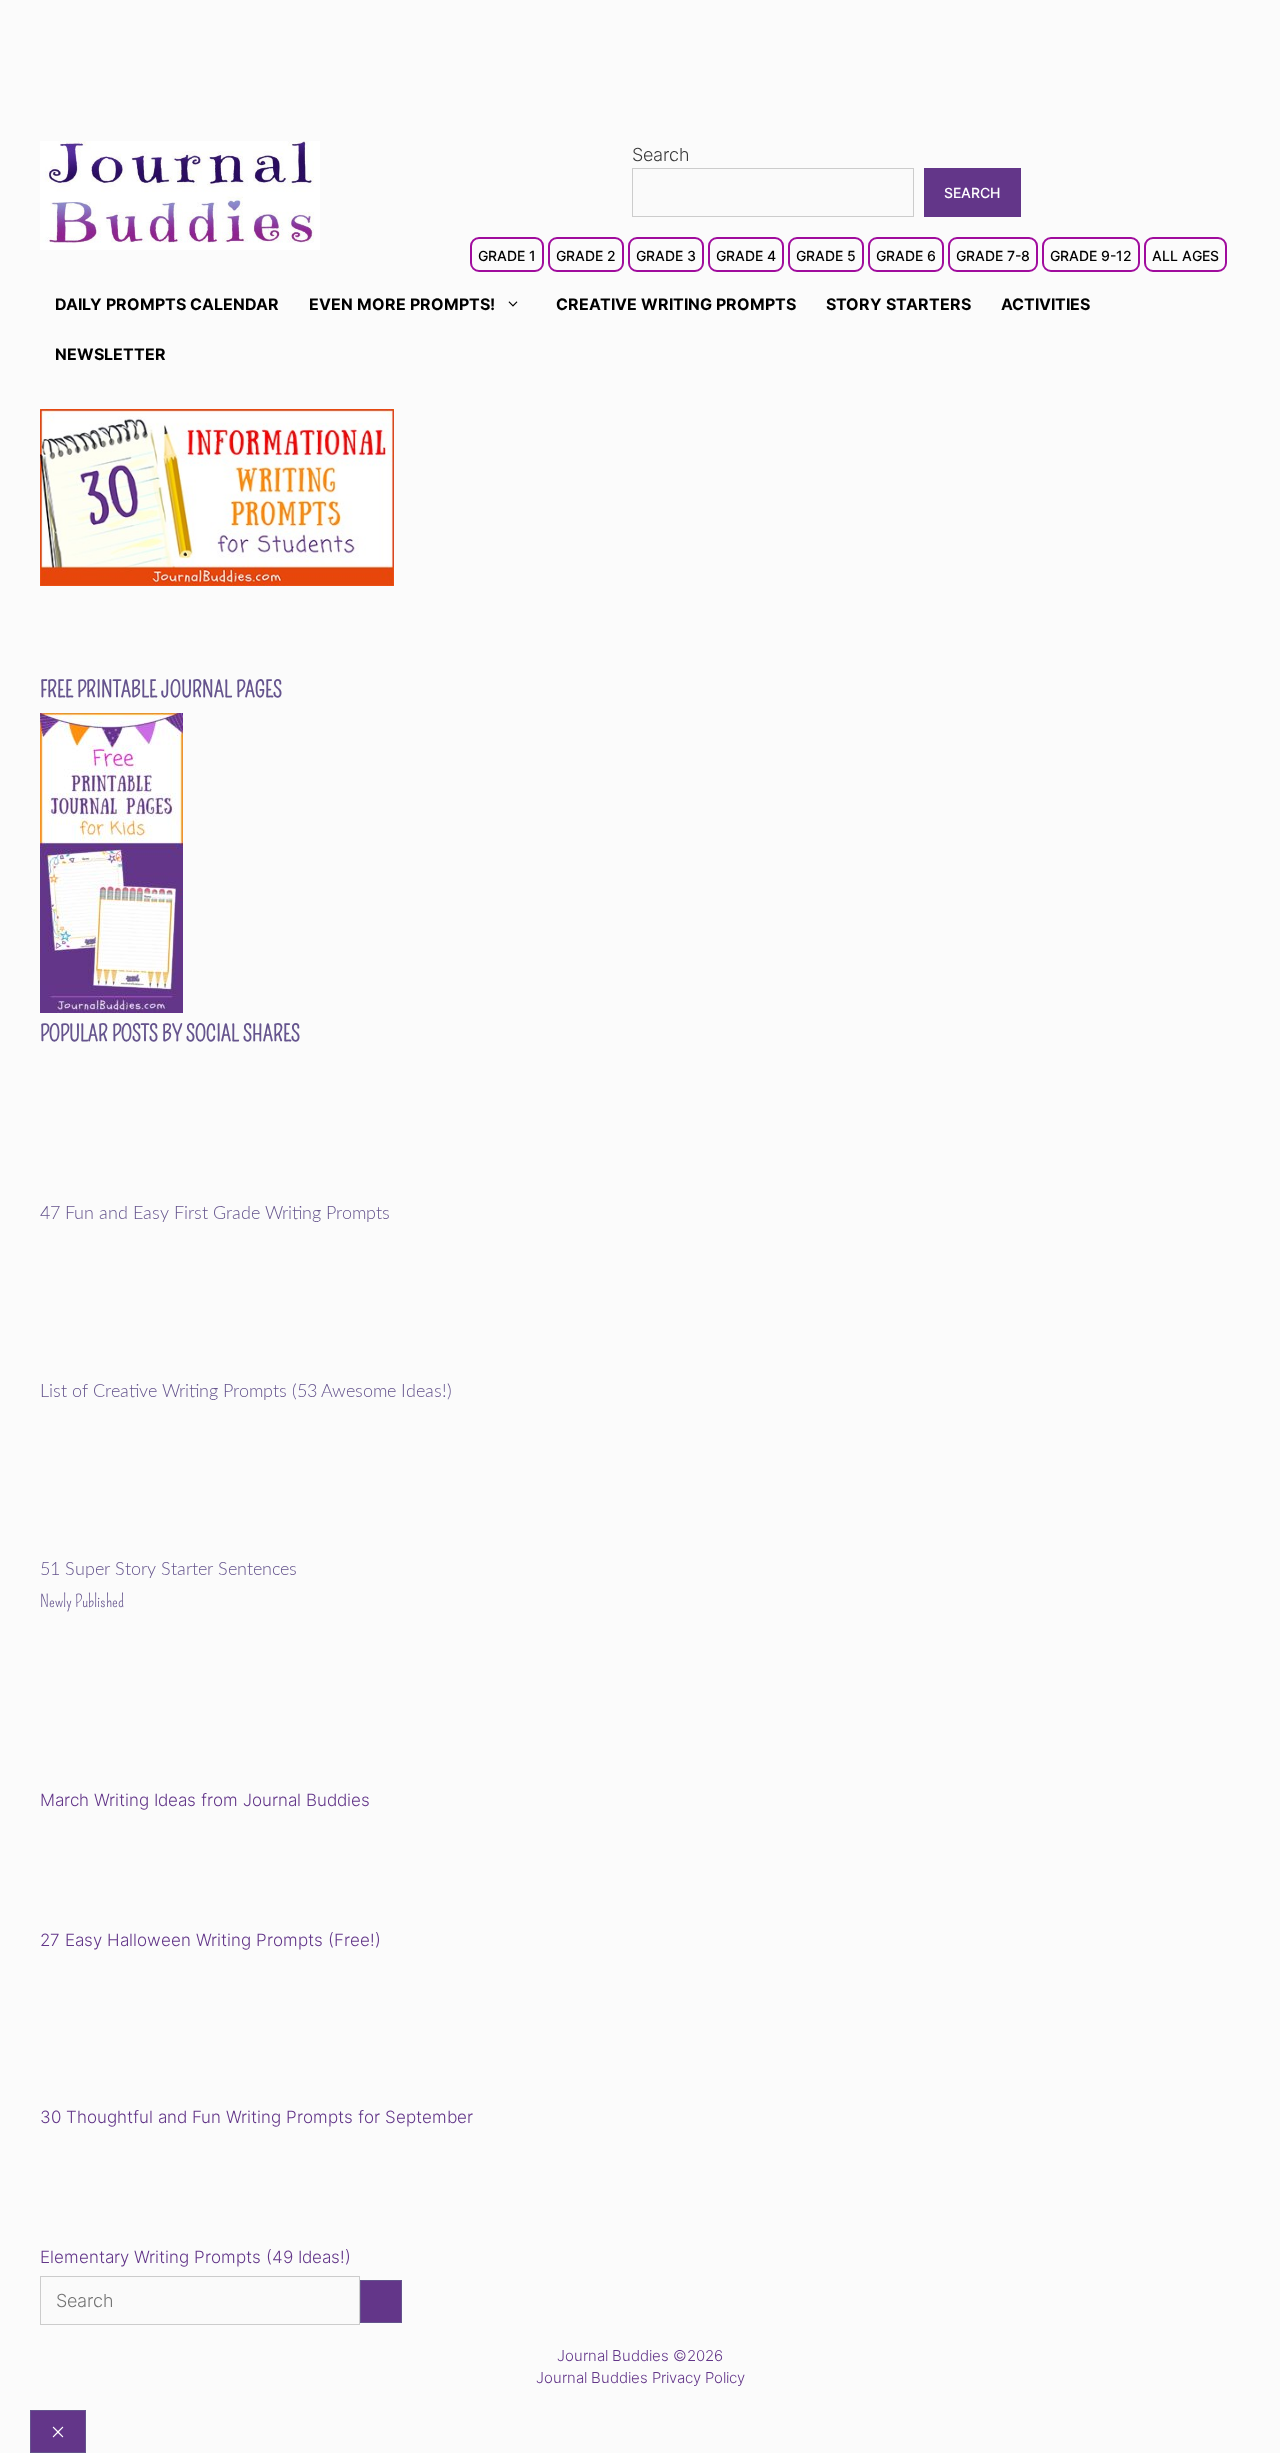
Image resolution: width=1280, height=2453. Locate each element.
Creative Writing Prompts (676, 304)
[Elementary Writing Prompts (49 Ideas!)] (142, 2191)
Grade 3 (666, 255)
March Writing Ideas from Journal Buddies (205, 1800)
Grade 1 (507, 255)
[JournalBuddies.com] (180, 193)
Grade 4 (746, 255)
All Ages (1185, 255)
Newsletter (110, 354)
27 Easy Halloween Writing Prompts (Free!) (210, 1940)
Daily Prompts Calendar (167, 304)
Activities (1045, 304)
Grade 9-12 (1091, 255)
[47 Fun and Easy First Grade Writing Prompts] (178, 1190)
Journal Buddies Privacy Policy (640, 2377)
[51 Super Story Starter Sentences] (178, 1546)
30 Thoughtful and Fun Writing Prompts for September (256, 2117)
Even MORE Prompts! (402, 304)
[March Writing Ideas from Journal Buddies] (178, 1715)
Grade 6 (906, 255)
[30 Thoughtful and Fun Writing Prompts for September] (178, 2032)
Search (661, 154)
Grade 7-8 (993, 255)
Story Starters (898, 304)
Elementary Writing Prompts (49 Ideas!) (195, 2257)
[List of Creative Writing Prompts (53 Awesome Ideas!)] (178, 1368)
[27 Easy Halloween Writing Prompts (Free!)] (142, 1874)
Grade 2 (586, 255)
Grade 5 (826, 255)
